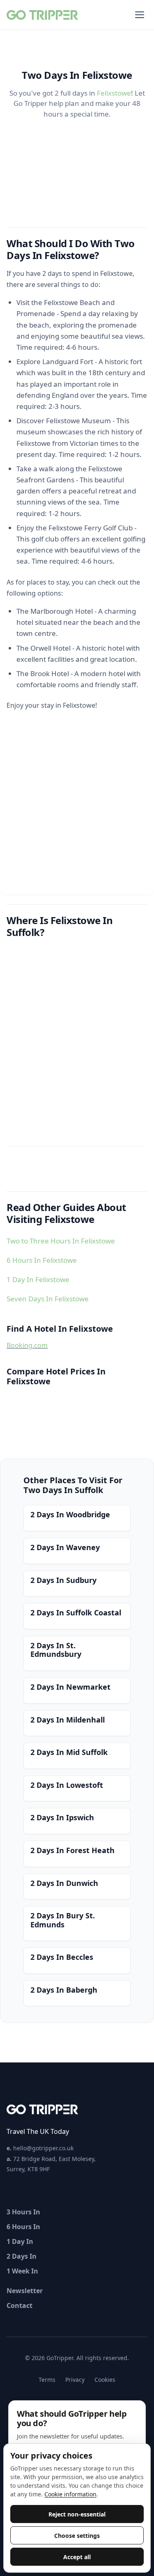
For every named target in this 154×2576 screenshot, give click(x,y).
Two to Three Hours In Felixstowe (61, 1241)
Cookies (105, 2380)
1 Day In (20, 2241)
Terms (47, 2380)
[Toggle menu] (140, 15)
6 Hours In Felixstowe (42, 1260)
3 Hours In (23, 2212)
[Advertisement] (77, 818)
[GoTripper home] (43, 15)
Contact (20, 2305)
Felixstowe (114, 93)
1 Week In (22, 2271)
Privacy (75, 2380)
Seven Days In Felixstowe (48, 1299)
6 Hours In (23, 2227)
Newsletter (25, 2291)
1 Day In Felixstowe (38, 1279)
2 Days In (22, 2256)
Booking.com (27, 1345)
